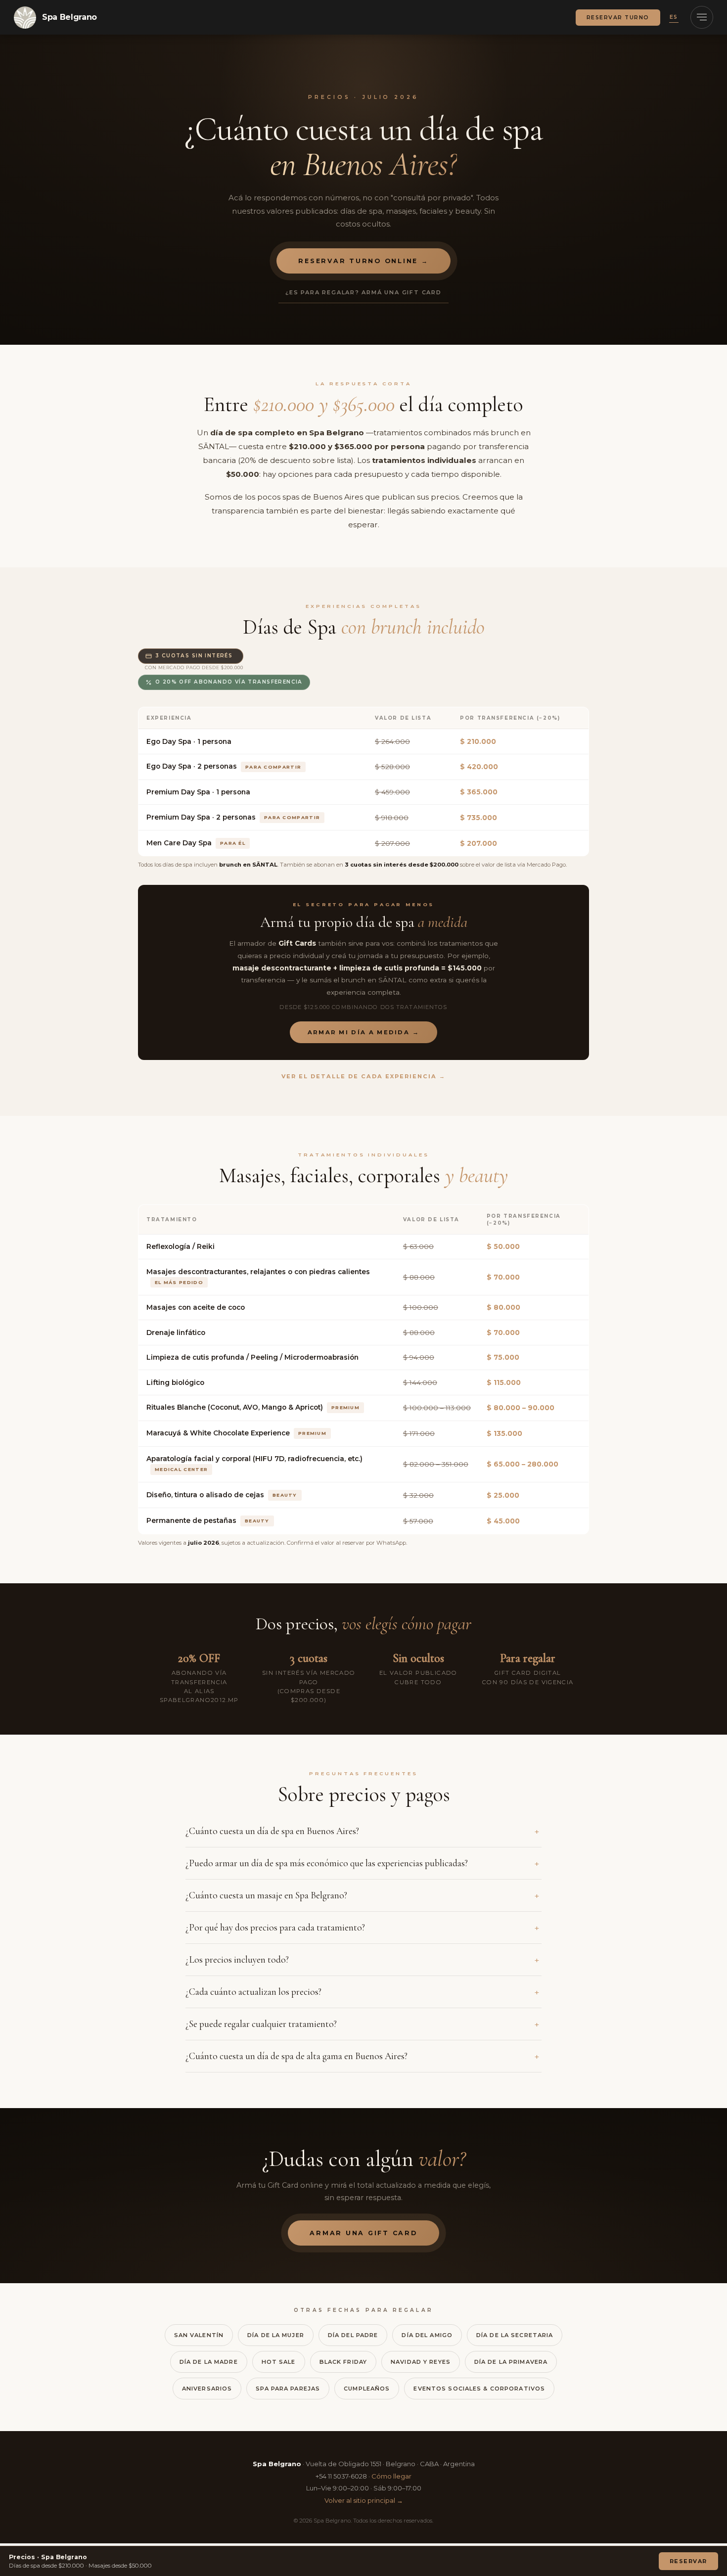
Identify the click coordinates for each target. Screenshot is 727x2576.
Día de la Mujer (276, 2335)
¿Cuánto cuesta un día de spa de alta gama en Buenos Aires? (296, 2056)
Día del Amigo (427, 2335)
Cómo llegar (391, 2476)
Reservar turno (618, 18)
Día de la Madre (209, 2362)
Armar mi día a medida (364, 1032)
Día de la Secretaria (515, 2335)
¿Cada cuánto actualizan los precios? (253, 1992)
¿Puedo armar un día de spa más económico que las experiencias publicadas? (327, 1863)
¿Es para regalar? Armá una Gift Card (363, 292)
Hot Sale (279, 2362)
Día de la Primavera (511, 2362)
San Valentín (199, 2335)
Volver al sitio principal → (364, 2500)
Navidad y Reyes (421, 2362)
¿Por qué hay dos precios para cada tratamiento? (275, 1928)
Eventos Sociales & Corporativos (479, 2389)
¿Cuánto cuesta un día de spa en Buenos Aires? (272, 1831)
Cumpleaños (367, 2389)
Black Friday (343, 2362)
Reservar (688, 2561)
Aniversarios (207, 2389)
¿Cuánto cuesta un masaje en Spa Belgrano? (266, 1895)
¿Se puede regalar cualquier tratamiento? (261, 2024)
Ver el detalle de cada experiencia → (364, 1076)
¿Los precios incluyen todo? (237, 1960)
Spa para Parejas (288, 2389)
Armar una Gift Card (363, 2233)
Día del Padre (353, 2335)
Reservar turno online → (363, 261)
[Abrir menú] (702, 17)
